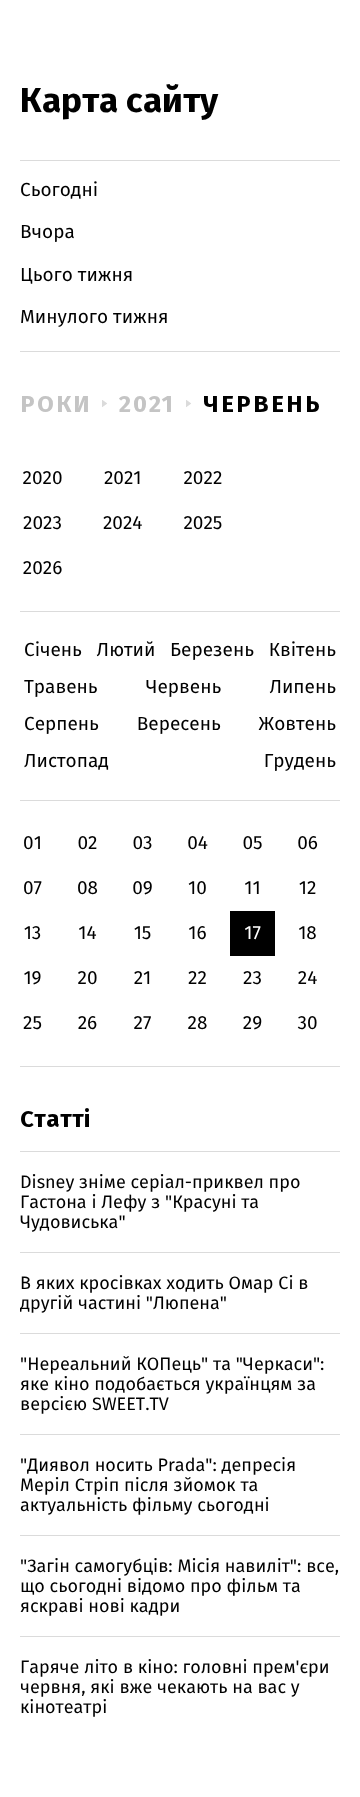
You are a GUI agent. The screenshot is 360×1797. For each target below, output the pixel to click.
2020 (43, 478)
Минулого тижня (94, 317)
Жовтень (297, 724)
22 (197, 978)
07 (32, 888)
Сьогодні (59, 190)
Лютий (126, 650)
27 (143, 1023)
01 (32, 843)
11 (252, 888)
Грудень (300, 761)
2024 (123, 523)
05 (252, 843)
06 (307, 843)
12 (308, 888)
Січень (53, 650)
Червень (262, 404)
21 (143, 978)
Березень (212, 650)
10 (197, 888)
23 (252, 978)
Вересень (179, 724)
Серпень (61, 724)
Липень (302, 687)
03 (142, 843)
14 (87, 933)
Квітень (302, 650)
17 (252, 933)
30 (307, 1023)
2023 (42, 523)
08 (87, 888)
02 (87, 843)
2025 (202, 523)
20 (87, 978)
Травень (61, 687)
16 (197, 933)
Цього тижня (76, 275)
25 (32, 1023)
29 (252, 1023)
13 (33, 933)
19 (32, 978)
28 (198, 1023)
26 (88, 1023)
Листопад (66, 761)
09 (142, 888)
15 (143, 933)
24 (308, 978)
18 (307, 933)
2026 (43, 568)
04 (197, 843)
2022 (202, 478)
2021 (147, 404)
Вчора (47, 232)
